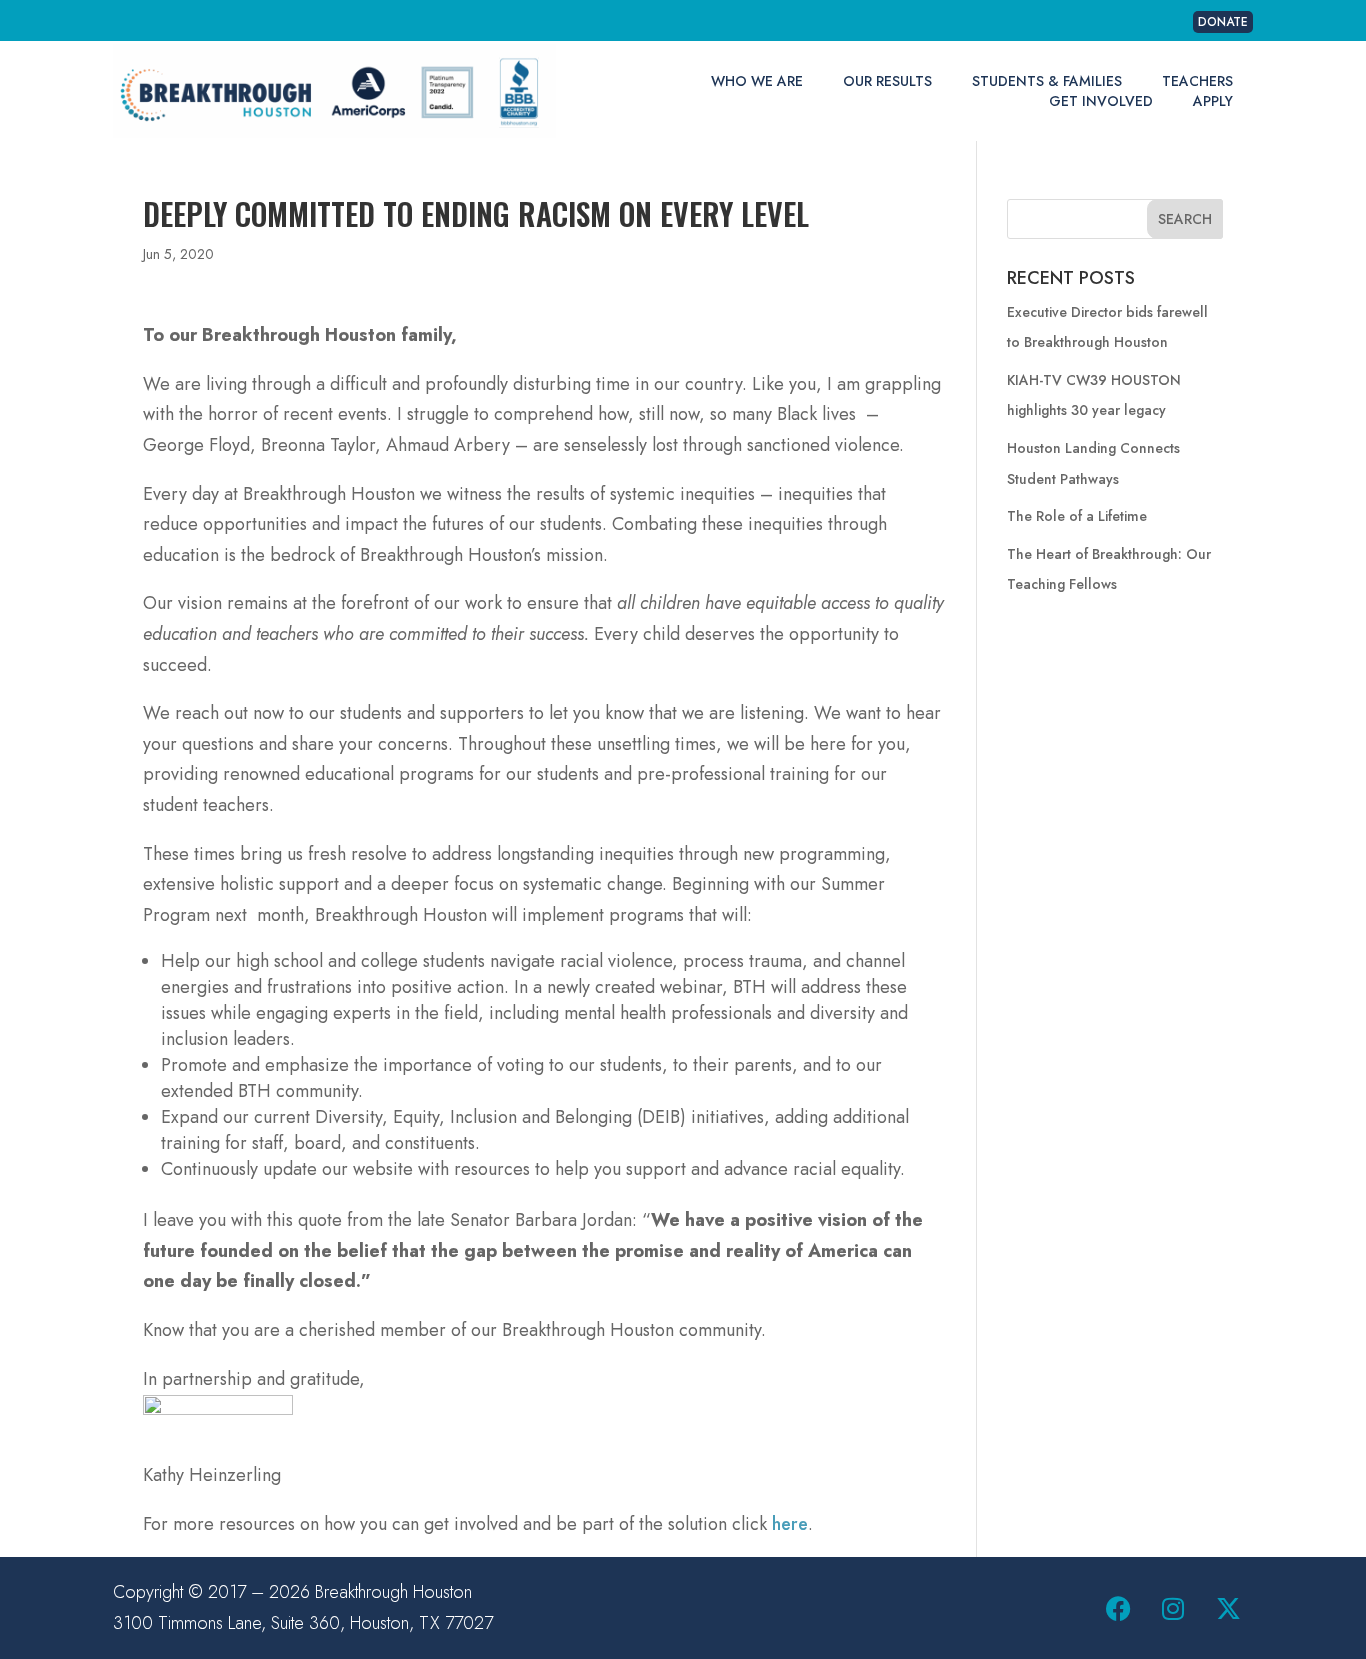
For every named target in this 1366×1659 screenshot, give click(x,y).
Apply (1213, 101)
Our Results (887, 81)
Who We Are (757, 81)
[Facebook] (1118, 1608)
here (790, 1524)
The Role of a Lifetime (1077, 516)
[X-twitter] (1228, 1608)
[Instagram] (1173, 1608)
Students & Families (1047, 81)
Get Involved (1101, 101)
